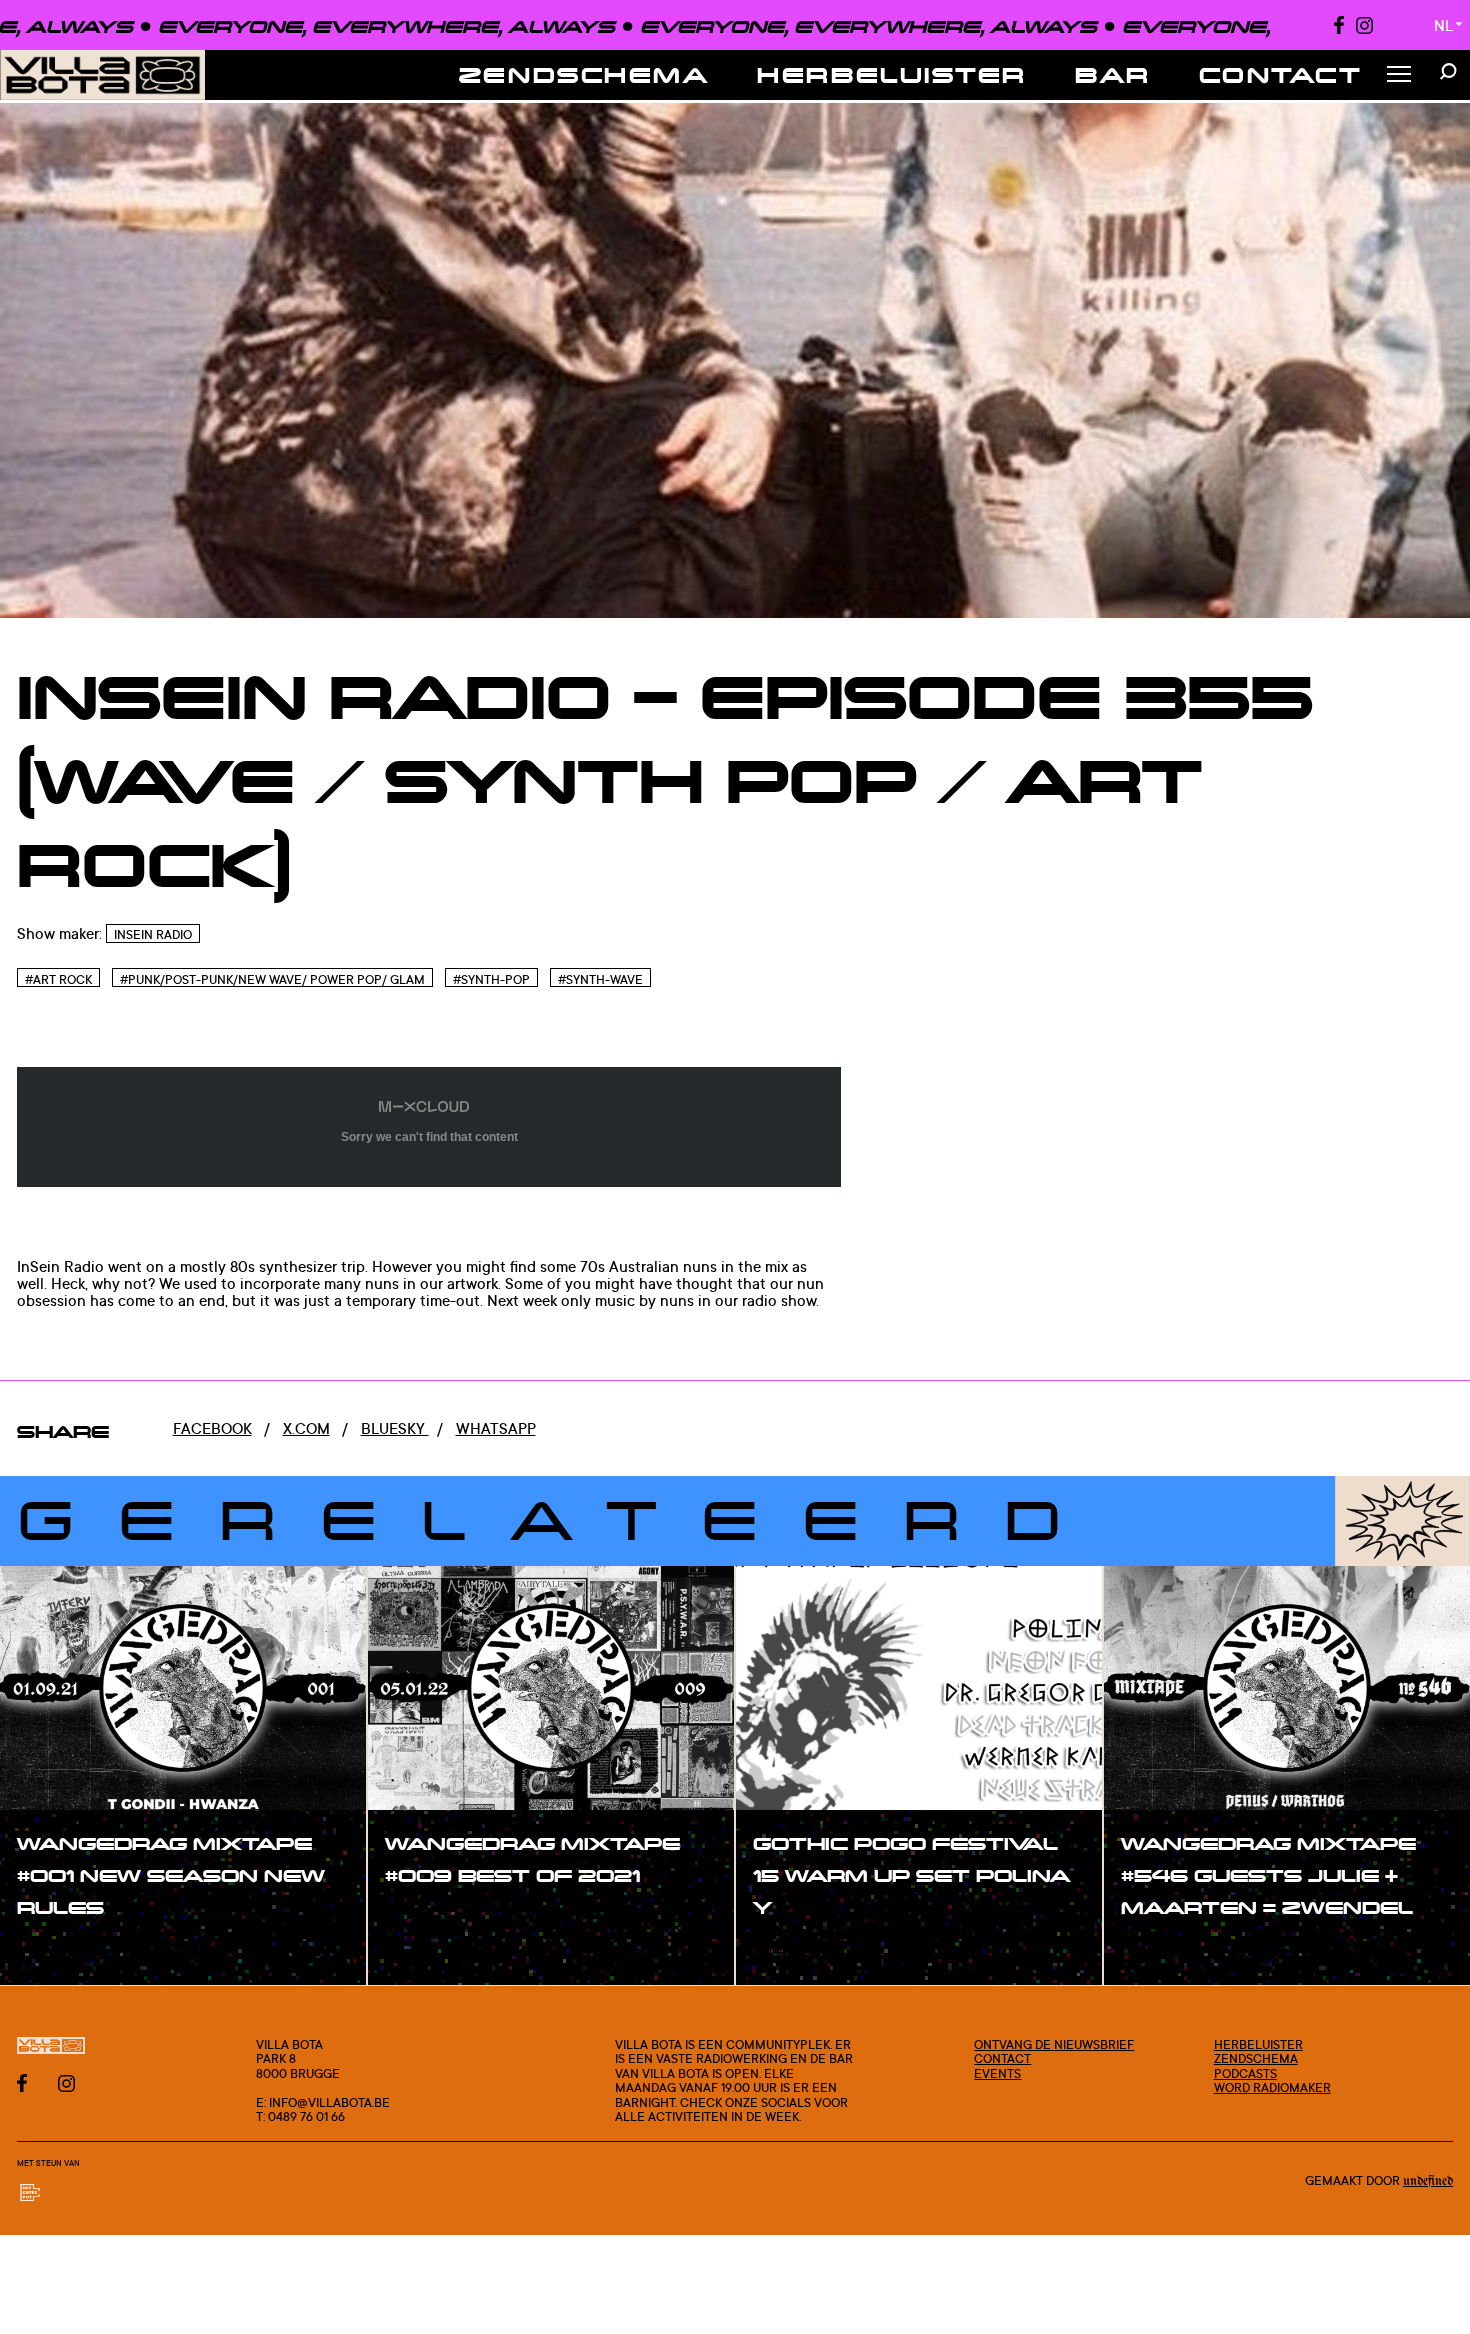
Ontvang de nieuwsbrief (1054, 2044)
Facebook (212, 1428)
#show (64, 1951)
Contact (1281, 74)
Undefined (1428, 2181)
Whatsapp (496, 1428)
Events (997, 2073)
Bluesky (395, 1428)
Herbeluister (892, 74)
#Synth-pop (491, 979)
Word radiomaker (1272, 2087)
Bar (1113, 74)
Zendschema (584, 74)
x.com (306, 1428)
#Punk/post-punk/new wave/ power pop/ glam (272, 979)
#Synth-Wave (600, 979)
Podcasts (1245, 2073)
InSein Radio (153, 934)
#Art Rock (58, 979)
